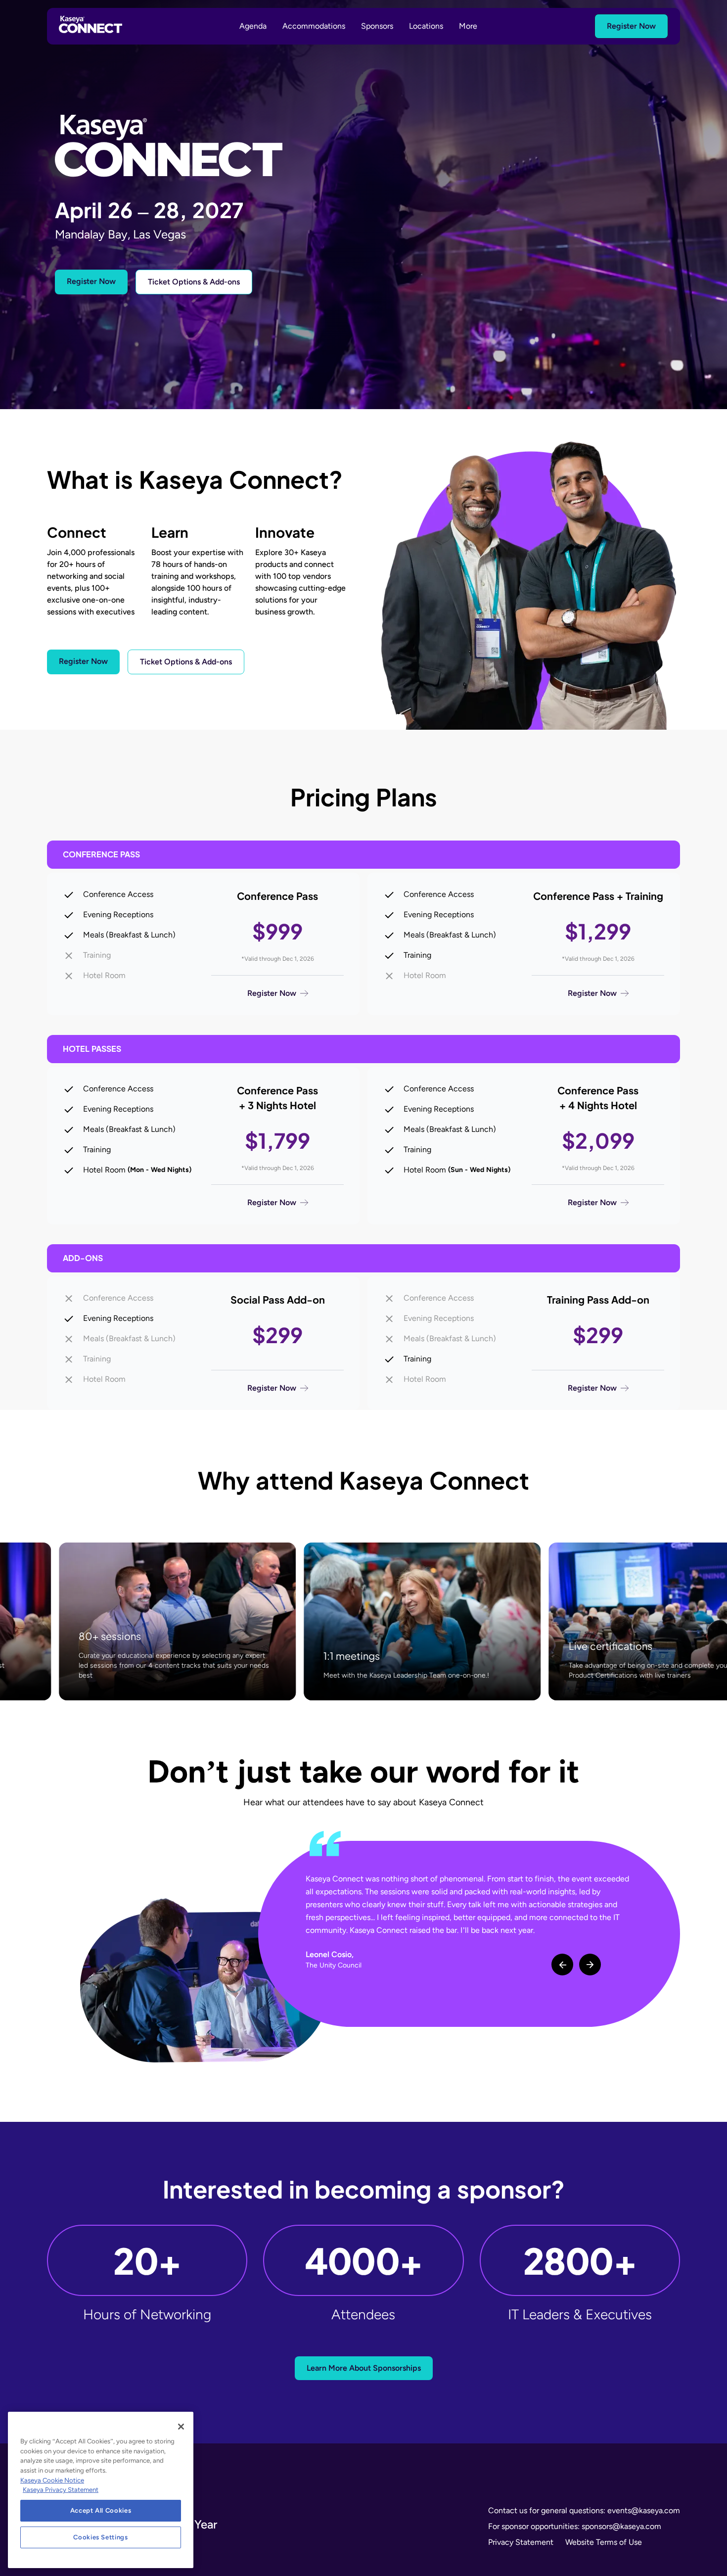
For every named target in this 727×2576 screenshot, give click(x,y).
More (468, 26)
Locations (426, 26)
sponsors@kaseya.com (621, 2526)
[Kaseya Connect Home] (91, 26)
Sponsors (377, 26)
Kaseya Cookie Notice (52, 2480)
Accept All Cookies (101, 2510)
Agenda (253, 26)
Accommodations (314, 26)
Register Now (631, 26)
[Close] (181, 2427)
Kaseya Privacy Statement (61, 2490)
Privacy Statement (521, 2542)
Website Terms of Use (604, 2542)
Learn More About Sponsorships (364, 2368)
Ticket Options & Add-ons (194, 282)
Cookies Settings (101, 2537)
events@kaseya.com (644, 2510)
